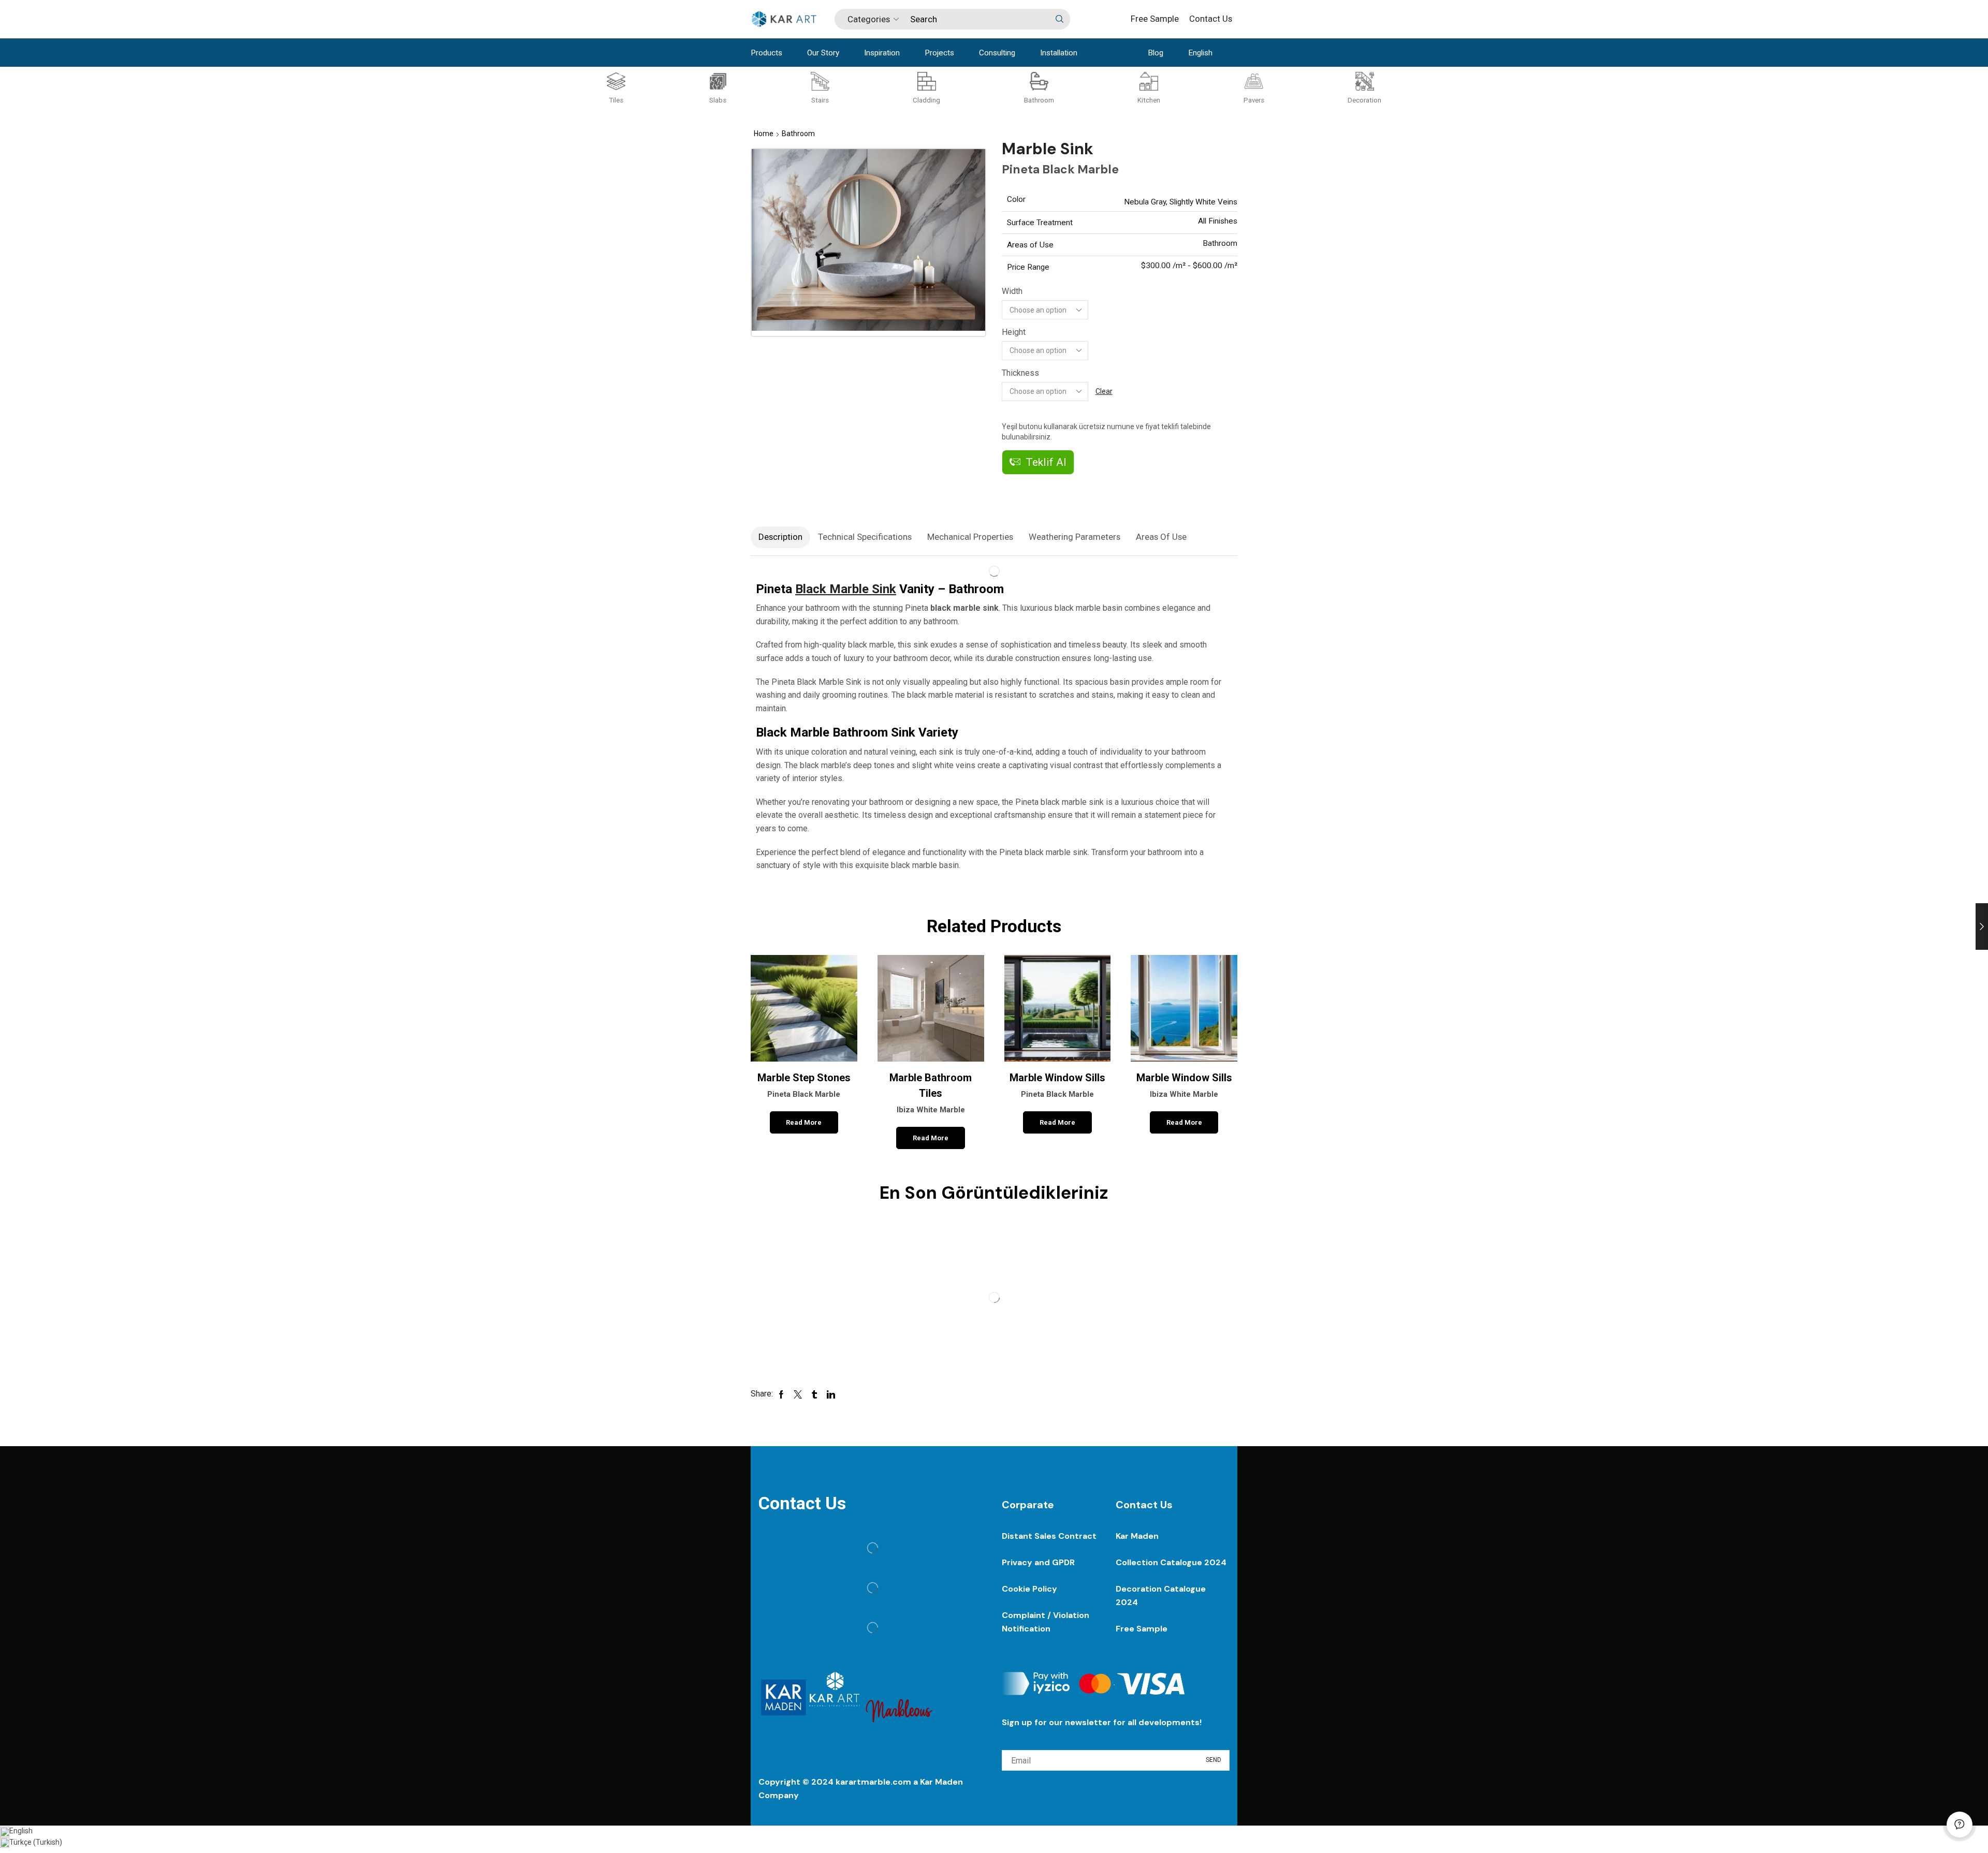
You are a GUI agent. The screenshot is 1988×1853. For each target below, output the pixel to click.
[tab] (780, 537)
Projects (939, 53)
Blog (1156, 53)
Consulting (997, 53)
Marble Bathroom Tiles (931, 1093)
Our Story (823, 53)
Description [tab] (780, 537)
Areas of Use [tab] (1161, 537)
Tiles (616, 100)
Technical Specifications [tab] (865, 537)
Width (1012, 291)
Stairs (820, 100)
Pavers (1254, 100)
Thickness (1020, 373)
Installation (1059, 53)
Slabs (718, 100)
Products (766, 53)
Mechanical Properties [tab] (970, 537)
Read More (804, 1122)
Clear (1104, 391)
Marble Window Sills (1057, 1085)
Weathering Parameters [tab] (1075, 537)
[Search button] (1060, 19)
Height (1014, 332)
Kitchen (1149, 100)
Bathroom (1039, 100)
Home (764, 134)
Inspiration (882, 53)
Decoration (1364, 100)
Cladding (926, 100)
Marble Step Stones (804, 1085)
